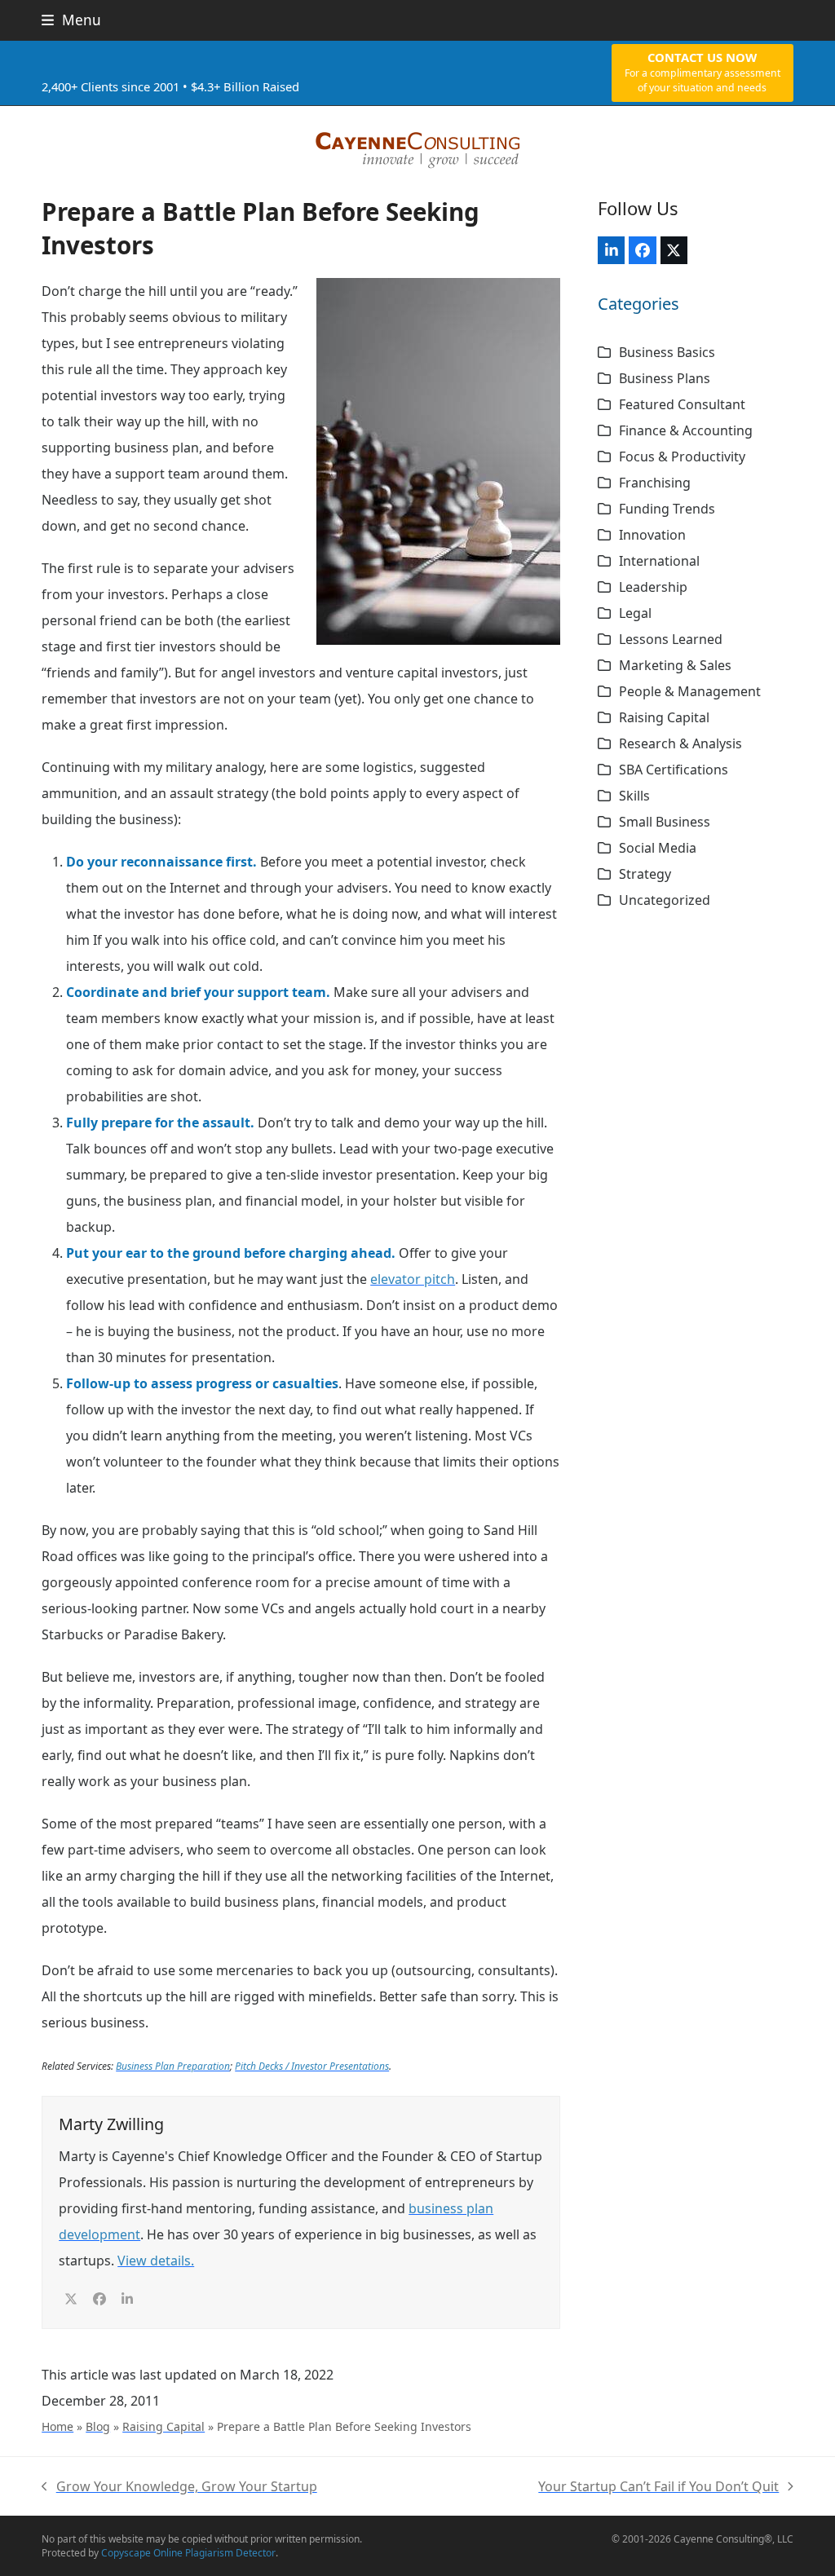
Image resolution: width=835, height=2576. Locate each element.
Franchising (655, 483)
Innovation (652, 535)
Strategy (645, 874)
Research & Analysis (680, 743)
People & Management (690, 691)
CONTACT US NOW (702, 72)
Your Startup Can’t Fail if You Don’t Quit (658, 2488)
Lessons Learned (671, 639)
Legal (635, 613)
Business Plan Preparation (173, 2066)
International (659, 561)
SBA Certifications (674, 770)
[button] (71, 20)
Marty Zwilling (111, 2124)
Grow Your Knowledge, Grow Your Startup (179, 2488)
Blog (98, 2426)
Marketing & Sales (675, 665)
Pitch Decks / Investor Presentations (312, 2066)
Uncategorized (665, 900)
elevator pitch (413, 1279)
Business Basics (667, 352)
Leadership (653, 587)
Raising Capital (163, 2426)
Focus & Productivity (682, 457)
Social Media (658, 848)
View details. (156, 2261)
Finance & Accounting (686, 430)
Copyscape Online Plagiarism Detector (188, 2553)
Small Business (665, 822)
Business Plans (665, 378)
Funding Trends (667, 509)
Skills (634, 796)
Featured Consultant (682, 404)
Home (57, 2426)
